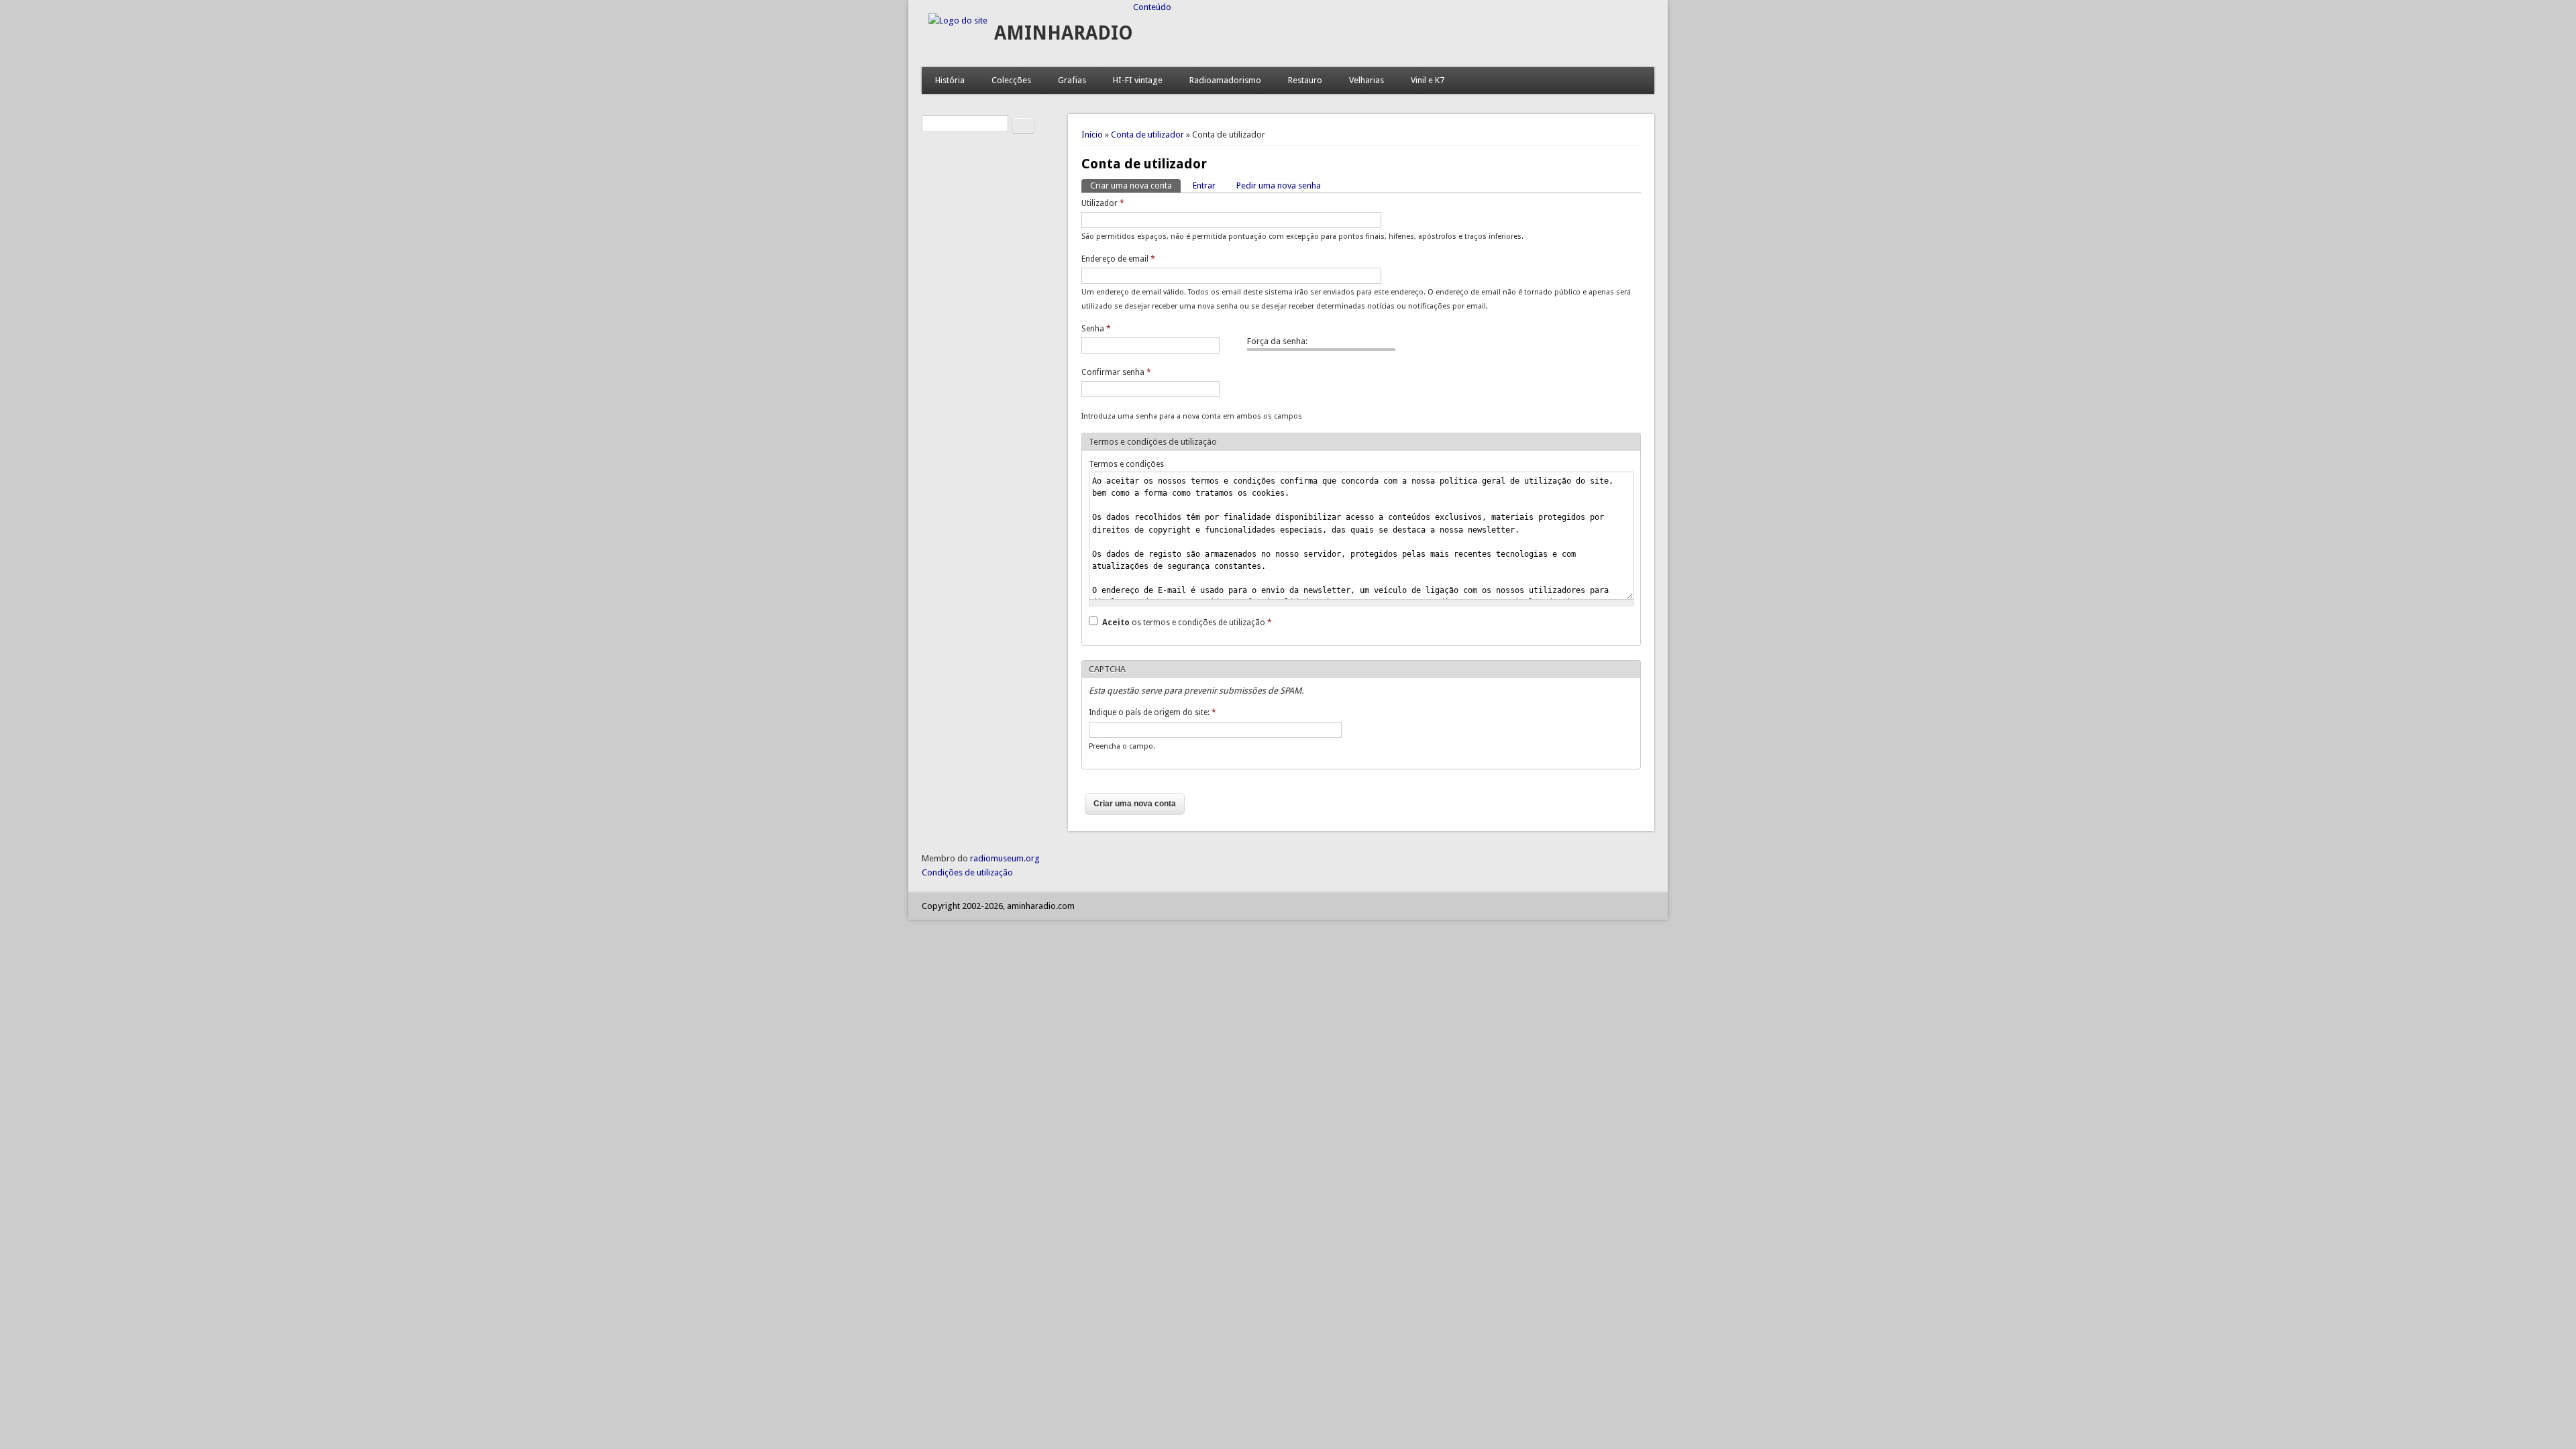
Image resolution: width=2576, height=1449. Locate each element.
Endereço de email (1118, 259)
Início (1092, 135)
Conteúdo (1152, 7)
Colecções (1011, 80)
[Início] (958, 20)
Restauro (1305, 80)
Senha (1096, 329)
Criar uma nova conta (1135, 185)
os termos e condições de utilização (1187, 623)
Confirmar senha (1116, 372)
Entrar (1204, 185)
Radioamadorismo (1225, 80)
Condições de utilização (967, 872)
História (950, 80)
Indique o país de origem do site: (1152, 712)
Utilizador (1103, 203)
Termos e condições (1126, 464)
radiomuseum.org (1005, 858)
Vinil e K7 (1428, 80)
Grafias (1072, 80)
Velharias (1366, 80)
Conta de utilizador (1147, 135)
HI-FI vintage (1138, 80)
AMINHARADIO (1064, 33)
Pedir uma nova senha (1279, 185)
